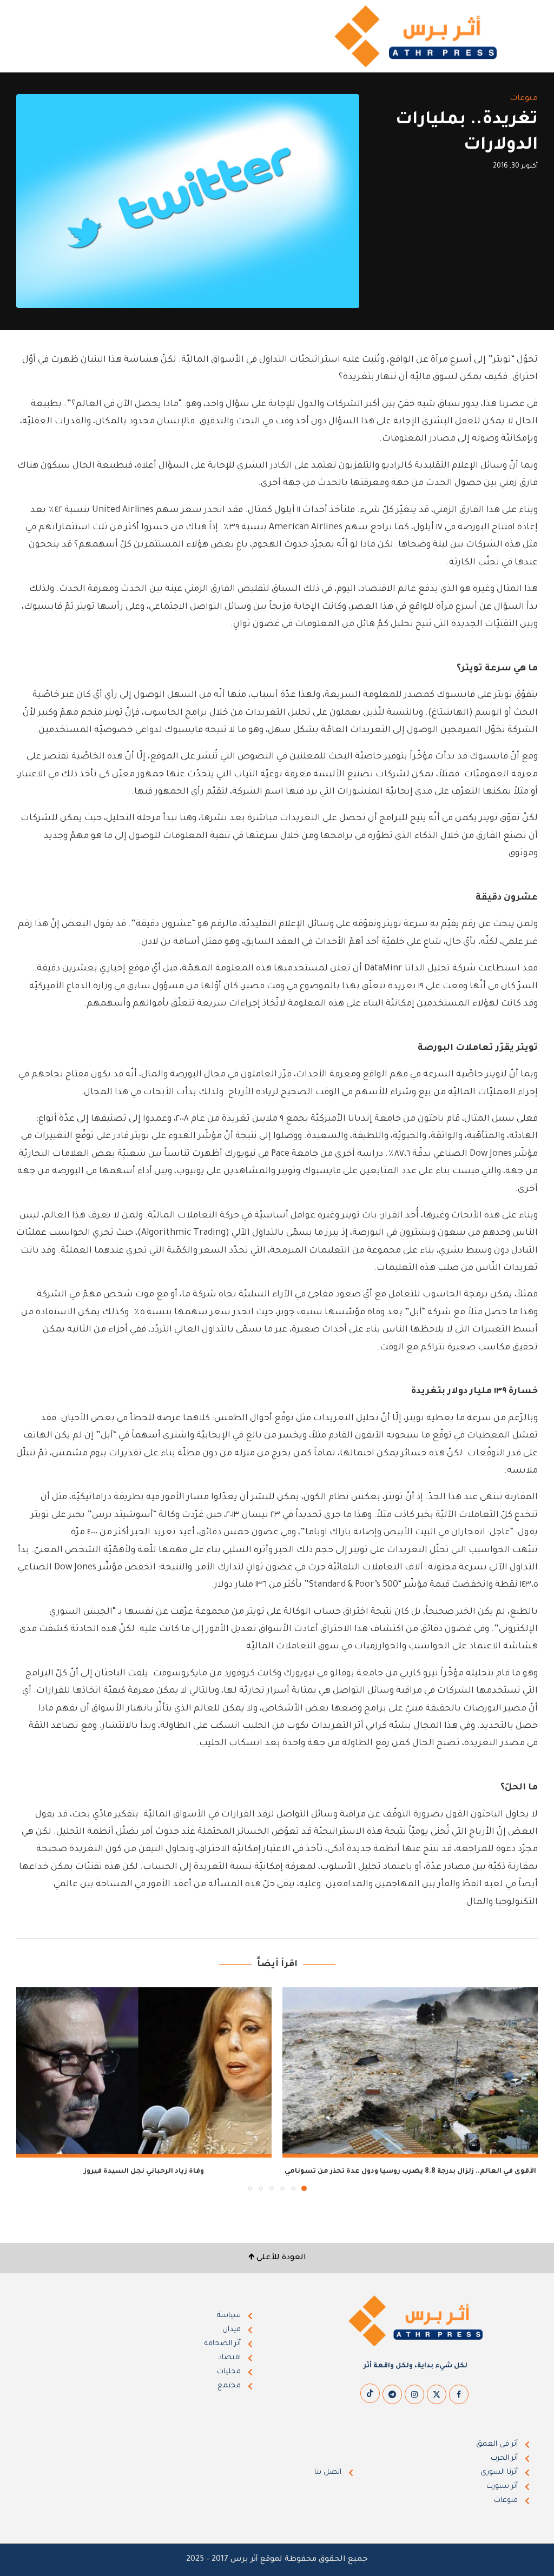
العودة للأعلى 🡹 (277, 2258)
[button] (31, 2089)
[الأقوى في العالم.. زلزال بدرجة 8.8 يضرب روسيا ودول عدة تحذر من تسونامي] (410, 2072)
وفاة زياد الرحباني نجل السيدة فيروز (144, 2172)
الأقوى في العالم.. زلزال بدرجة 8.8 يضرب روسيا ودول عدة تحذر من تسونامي (410, 2172)
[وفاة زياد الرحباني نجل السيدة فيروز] (144, 2072)
